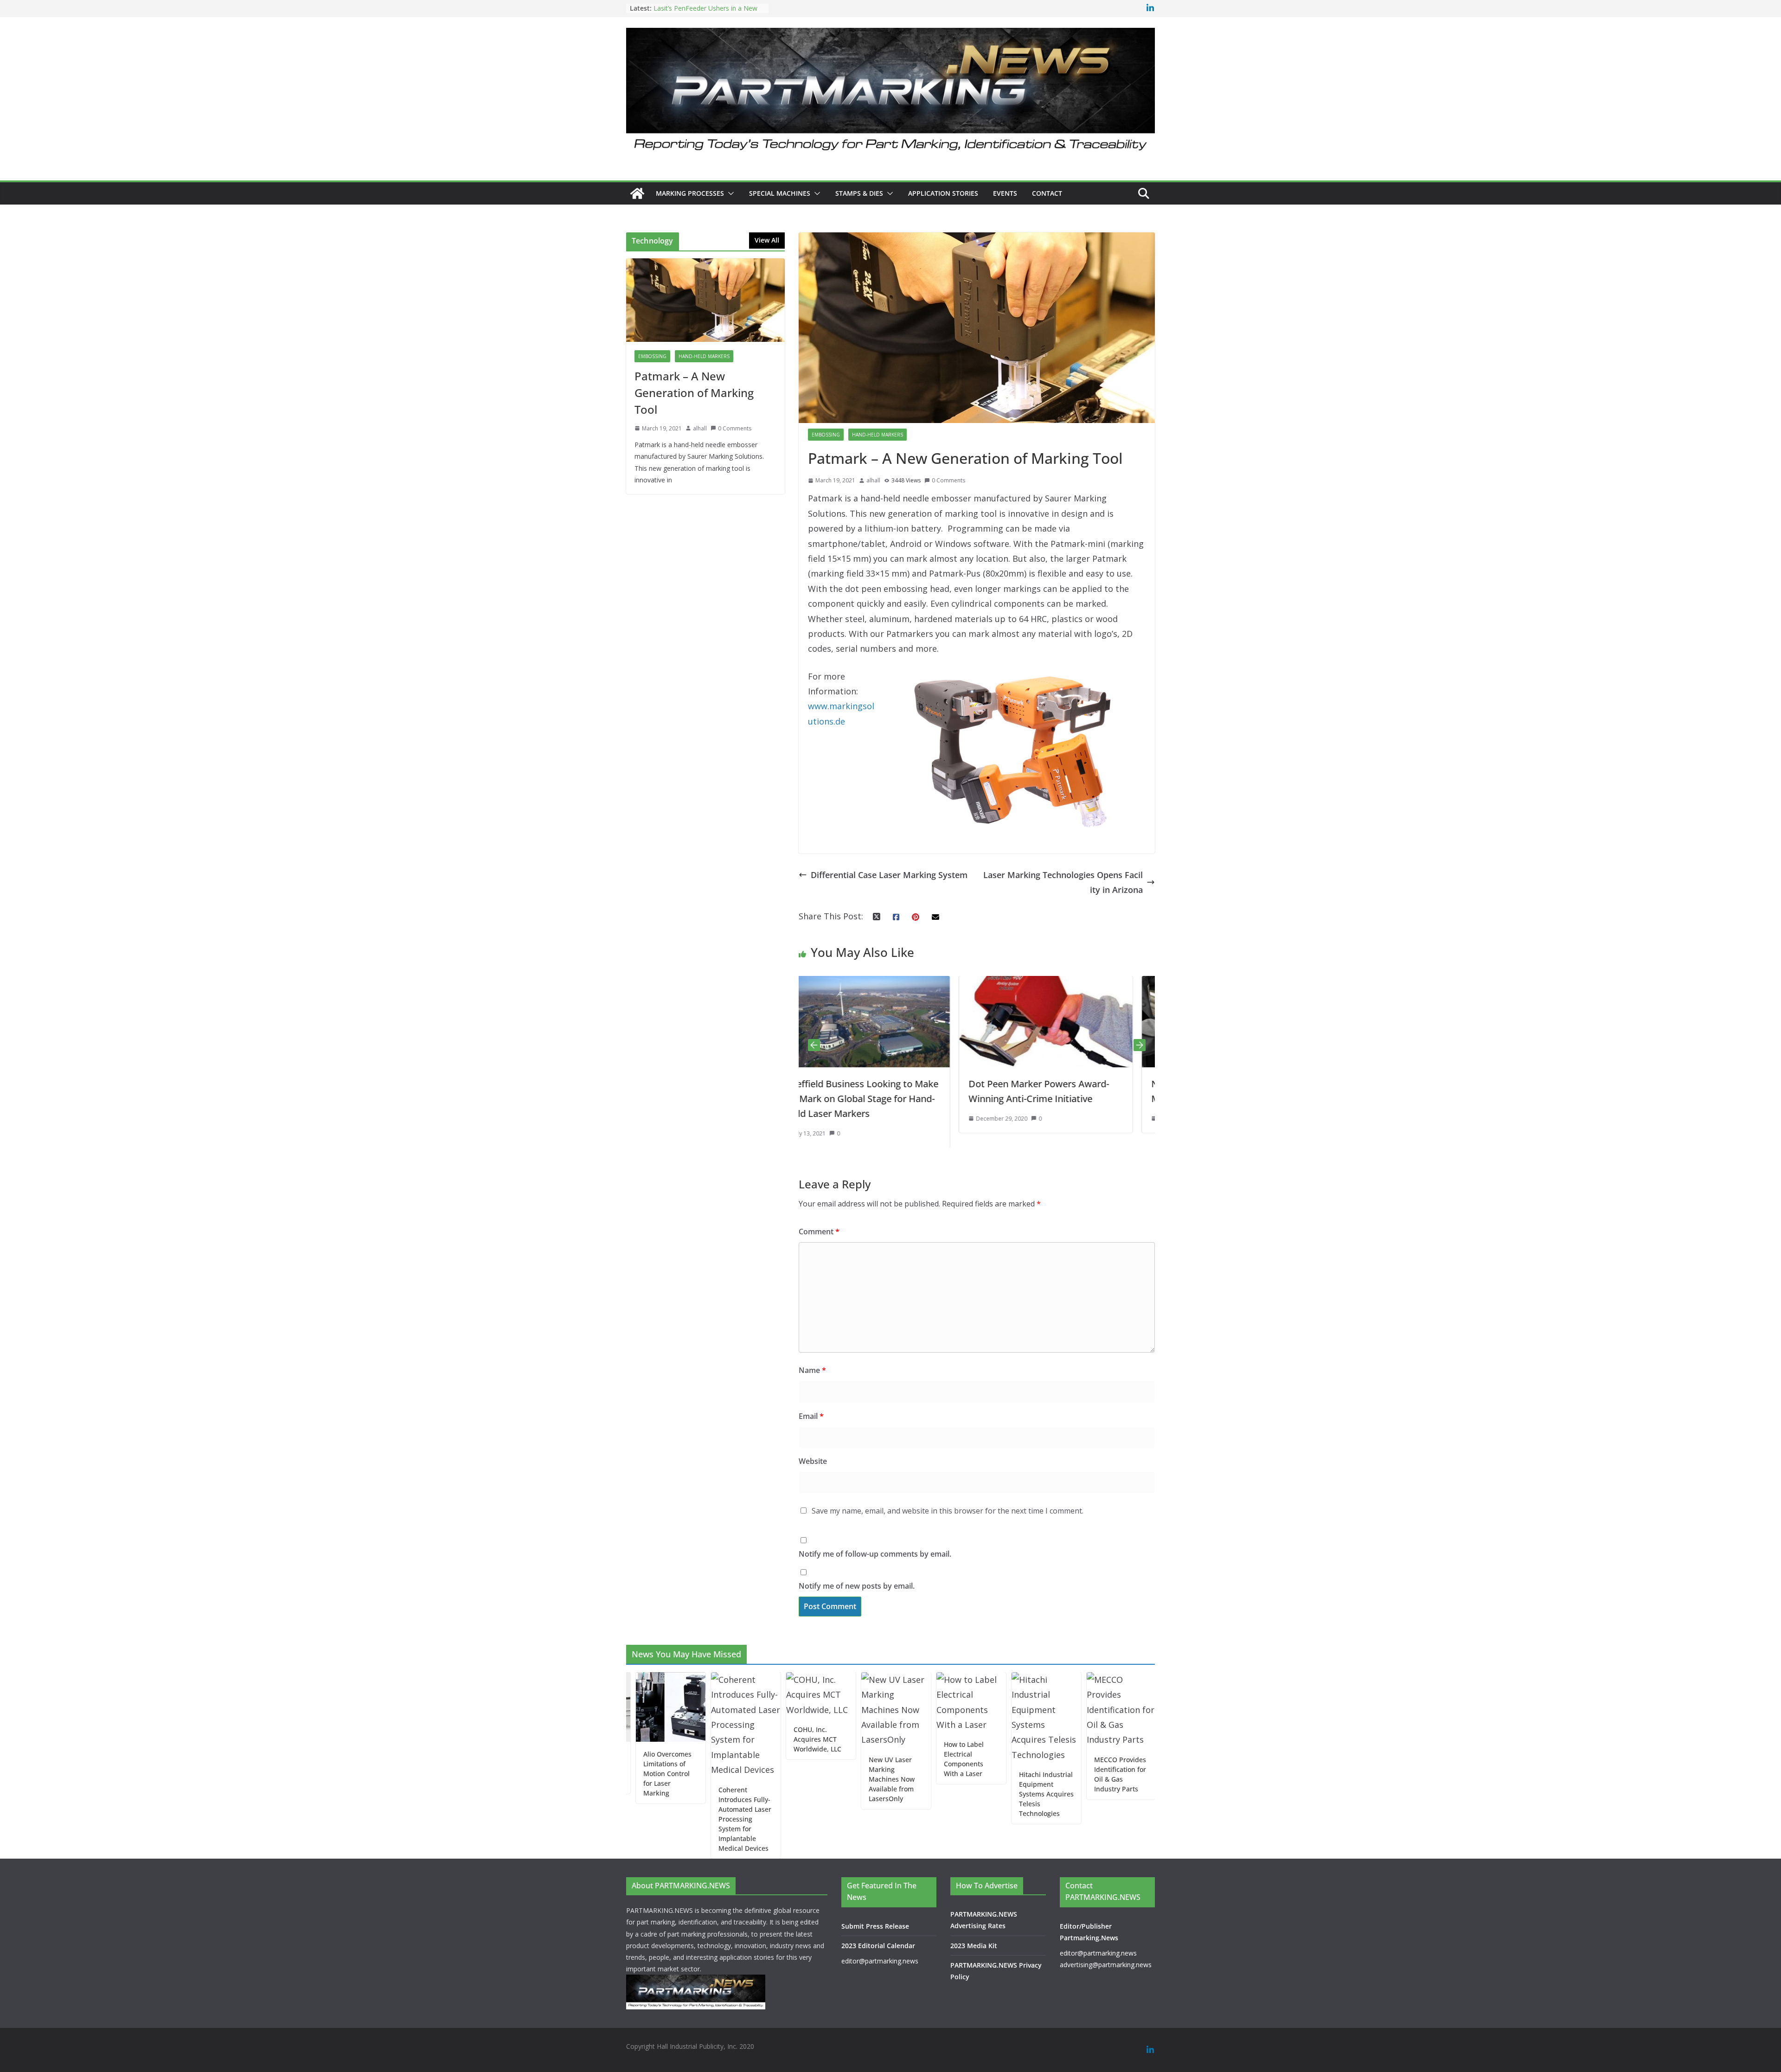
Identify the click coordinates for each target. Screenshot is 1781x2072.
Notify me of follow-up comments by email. (875, 1554)
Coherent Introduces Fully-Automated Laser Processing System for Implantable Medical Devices (673, 1819)
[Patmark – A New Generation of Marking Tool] (705, 300)
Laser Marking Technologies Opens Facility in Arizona (1063, 882)
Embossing (826, 435)
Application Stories (943, 193)
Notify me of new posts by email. (857, 1586)
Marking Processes (690, 193)
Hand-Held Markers (878, 435)
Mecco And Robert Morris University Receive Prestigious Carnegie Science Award (1124, 1819)
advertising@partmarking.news (1106, 1965)
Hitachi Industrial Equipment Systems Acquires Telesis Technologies (974, 1794)
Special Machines (780, 193)
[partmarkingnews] (637, 193)
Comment (819, 1232)
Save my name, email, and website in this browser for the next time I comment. (948, 1511)
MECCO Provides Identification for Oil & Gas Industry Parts (1048, 1774)
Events (1005, 193)
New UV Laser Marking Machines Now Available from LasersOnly (819, 1779)
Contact (1047, 193)
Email (811, 1416)
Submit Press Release (875, 1926)
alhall (873, 480)
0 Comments (948, 480)
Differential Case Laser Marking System (889, 875)
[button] (729, 193)
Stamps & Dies (859, 193)
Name (812, 1370)
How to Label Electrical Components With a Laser (891, 1759)
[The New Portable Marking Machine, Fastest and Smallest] (1119, 983)
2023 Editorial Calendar (878, 1946)
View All (767, 240)
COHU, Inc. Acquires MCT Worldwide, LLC (745, 1739)
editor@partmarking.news (880, 1961)
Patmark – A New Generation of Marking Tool (694, 393)
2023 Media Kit (974, 1946)
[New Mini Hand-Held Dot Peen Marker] (936, 983)
